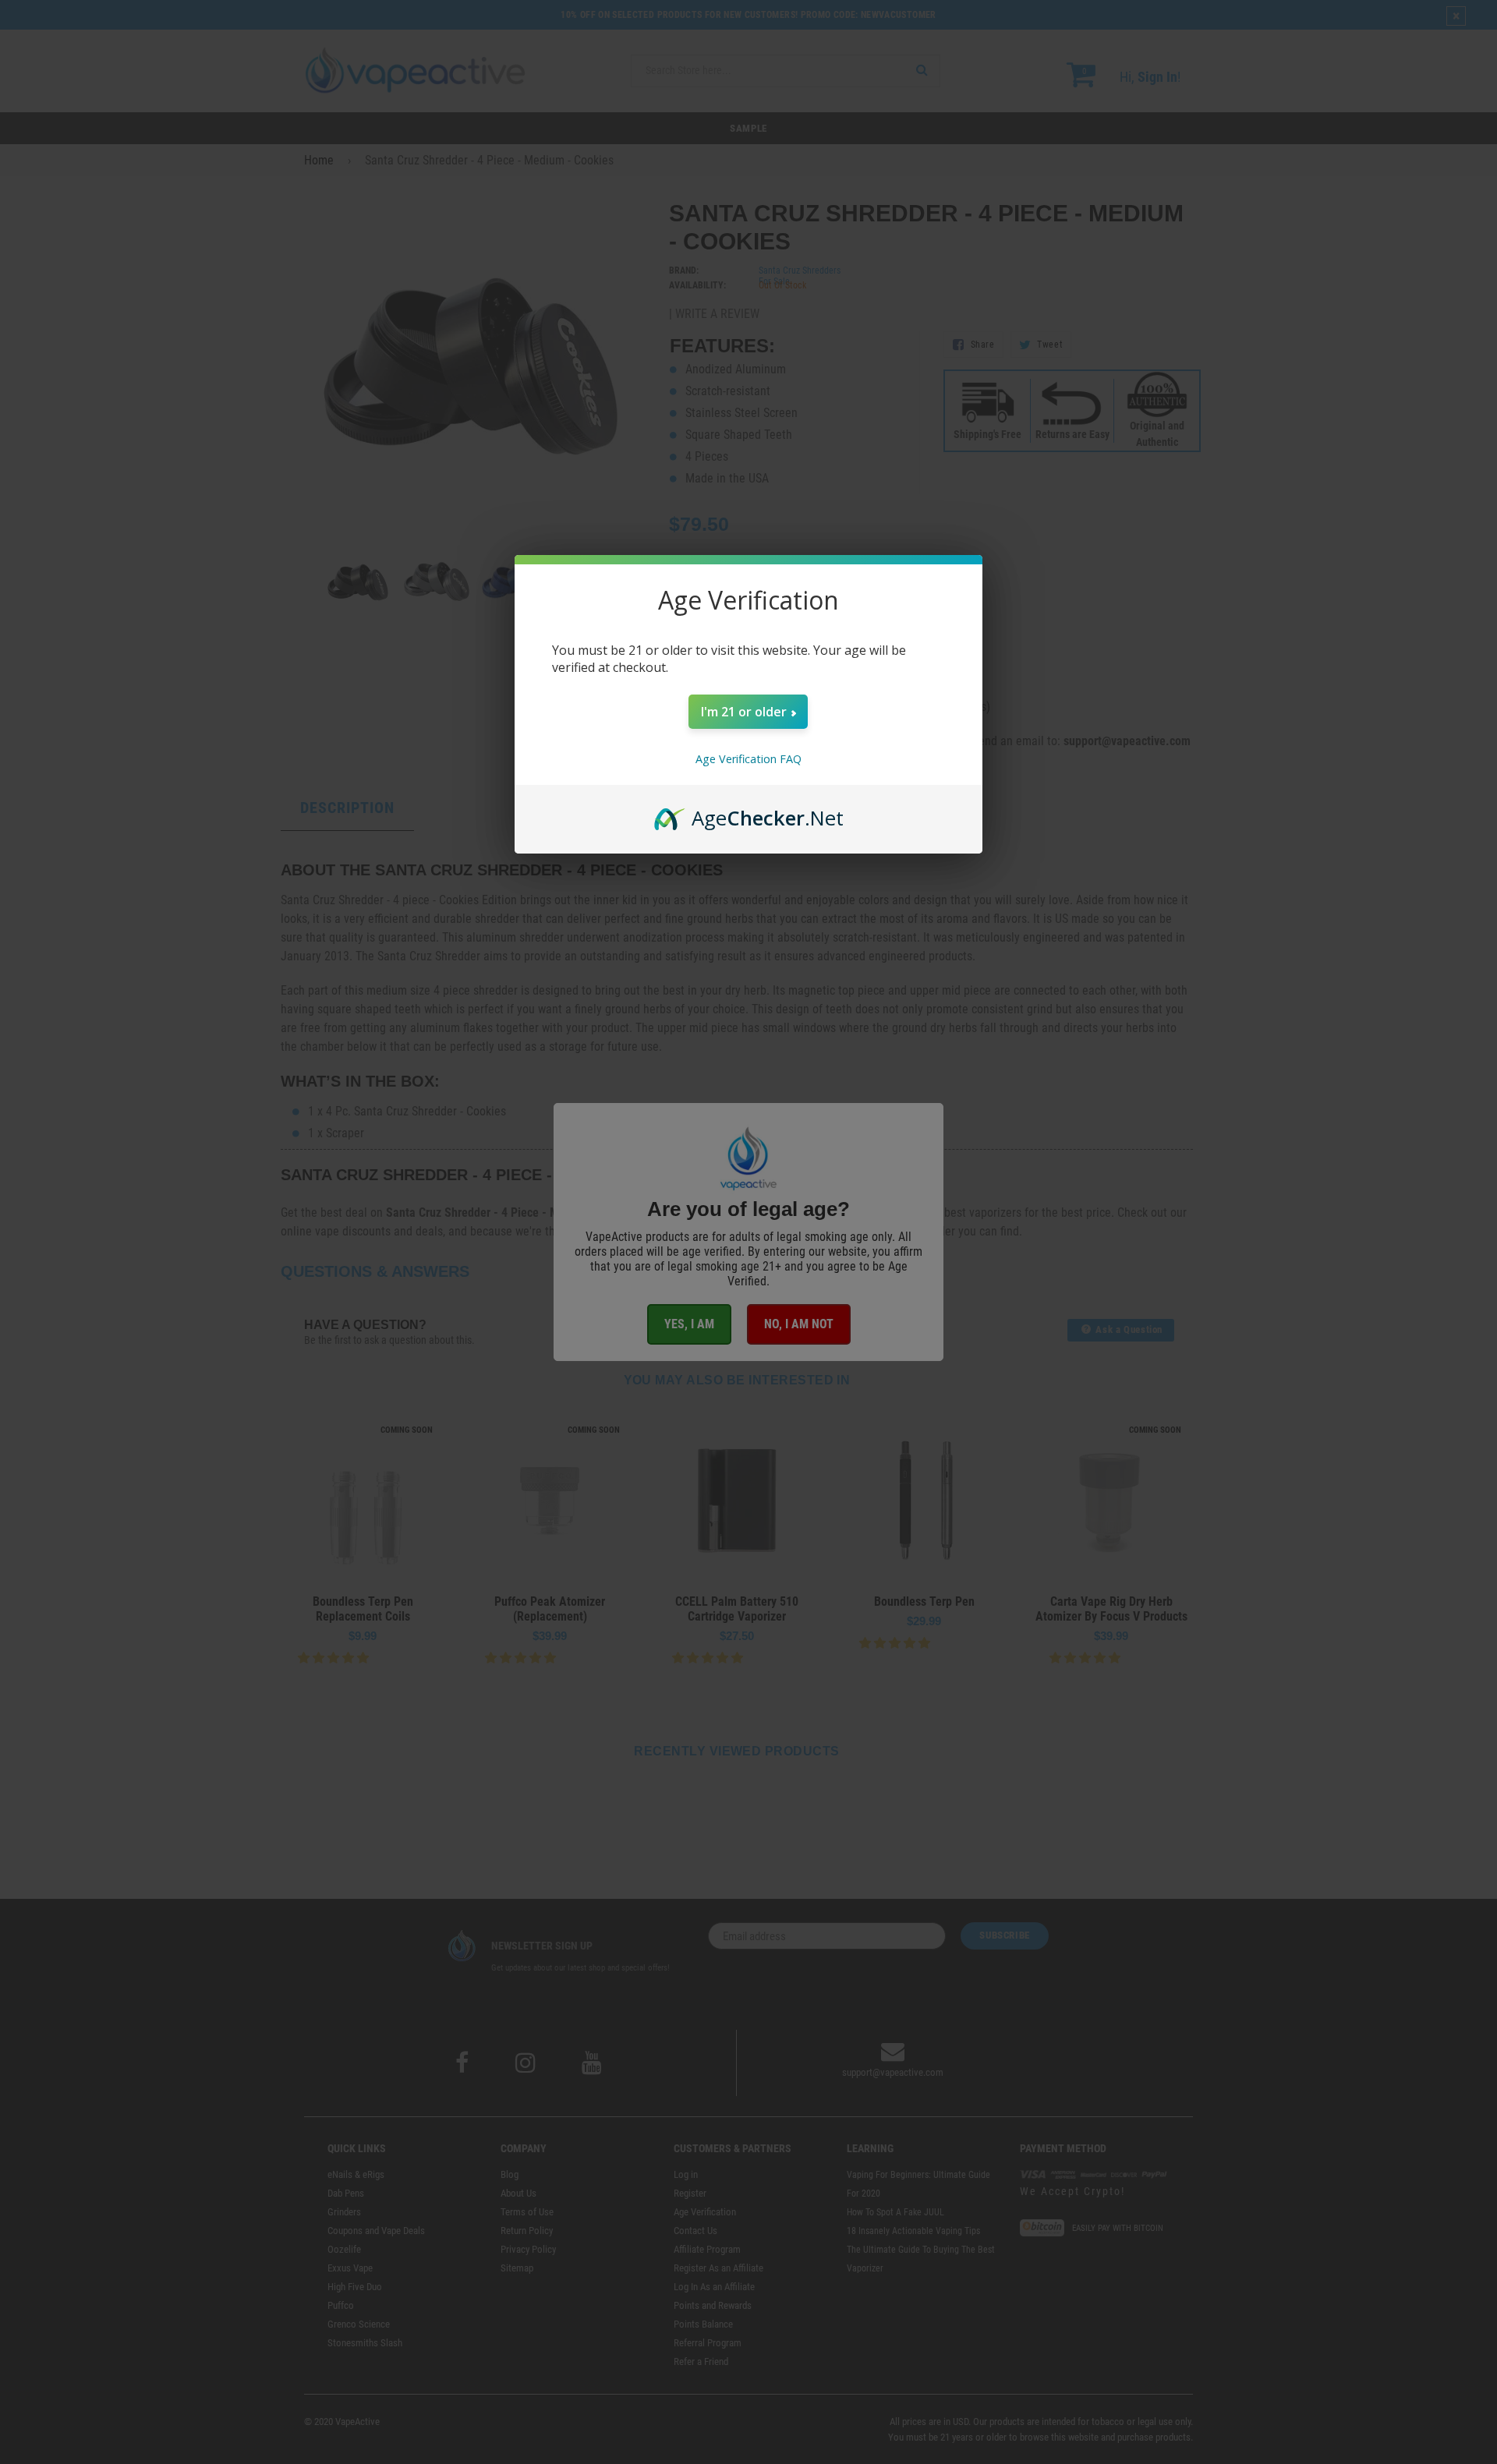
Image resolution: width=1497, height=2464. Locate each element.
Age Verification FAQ (748, 759)
